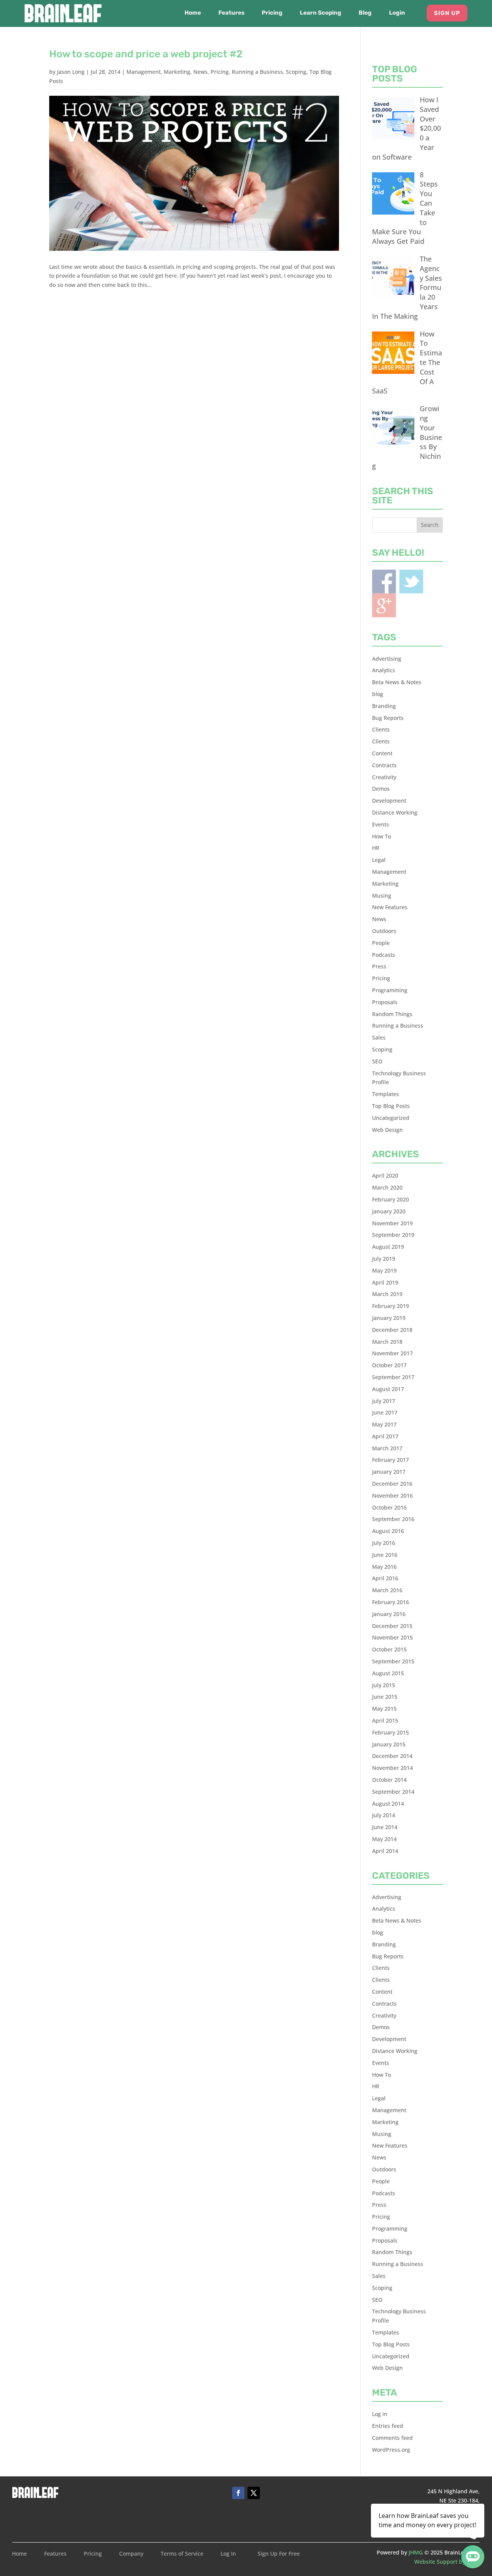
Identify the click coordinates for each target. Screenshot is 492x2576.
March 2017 (387, 1448)
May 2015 (384, 1709)
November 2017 (392, 1353)
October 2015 (389, 1649)
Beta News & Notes (397, 682)
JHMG (416, 2552)
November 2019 (392, 1223)
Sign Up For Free (279, 2554)
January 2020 (389, 1211)
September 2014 (393, 1792)
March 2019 (387, 1294)
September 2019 (393, 1235)
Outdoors (384, 931)
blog (378, 694)
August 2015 (388, 1673)
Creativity (384, 777)
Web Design (387, 1130)
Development (389, 801)
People (381, 943)
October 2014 (389, 1780)
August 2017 (388, 1389)
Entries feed (388, 2426)
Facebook (384, 582)
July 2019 (384, 1259)
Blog (365, 13)
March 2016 (387, 1590)
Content (382, 753)
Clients (381, 729)
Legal (379, 860)
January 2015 (389, 1744)
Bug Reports (388, 718)
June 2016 (385, 1555)
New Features (390, 907)
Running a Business (257, 72)
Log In (228, 2554)
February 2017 (391, 1460)
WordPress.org (391, 2450)
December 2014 (392, 1756)
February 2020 (391, 1199)
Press (379, 966)
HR (376, 848)
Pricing (272, 13)
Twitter (411, 582)
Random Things (392, 1014)
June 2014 (385, 1827)
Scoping (296, 72)
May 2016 (384, 1567)
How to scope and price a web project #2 (146, 54)
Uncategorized (391, 1118)
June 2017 (385, 1412)
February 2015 (391, 1732)
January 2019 (389, 1318)
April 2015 (385, 1720)
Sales (379, 1037)
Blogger (384, 605)
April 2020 (385, 1176)
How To (381, 836)
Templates (386, 1094)
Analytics (384, 670)
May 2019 (384, 1271)
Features (231, 13)
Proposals (385, 1002)
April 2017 (385, 1436)
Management (144, 72)
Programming (390, 990)
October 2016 (389, 1507)
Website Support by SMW (447, 2562)
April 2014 (385, 1851)
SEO (377, 1061)
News (200, 72)
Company (131, 2554)
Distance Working (395, 812)
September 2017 (393, 1377)
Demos (381, 789)
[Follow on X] (254, 2493)
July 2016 (384, 1543)
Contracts (384, 765)
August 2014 (388, 1804)
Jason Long (71, 72)
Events (381, 824)
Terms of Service (182, 2554)
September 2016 (393, 1519)
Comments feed (392, 2438)
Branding (384, 706)
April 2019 (385, 1282)
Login (397, 13)
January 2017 (389, 1472)
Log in (380, 2414)
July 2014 (384, 1815)
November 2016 (392, 1495)
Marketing (177, 72)
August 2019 (388, 1247)
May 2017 (384, 1424)
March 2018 (387, 1342)
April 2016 (385, 1578)
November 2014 (392, 1768)
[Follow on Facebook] (238, 2493)
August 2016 (388, 1531)
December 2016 (392, 1484)
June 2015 (385, 1697)
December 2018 (392, 1330)
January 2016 (389, 1614)
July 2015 (384, 1685)
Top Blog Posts (391, 1106)
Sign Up (447, 13)
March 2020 (387, 1187)
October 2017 (389, 1365)
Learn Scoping (321, 13)
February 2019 (391, 1306)
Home (193, 13)
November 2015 (392, 1637)
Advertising (387, 659)
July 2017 (384, 1401)
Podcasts (384, 955)
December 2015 (392, 1626)
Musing (382, 896)
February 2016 (391, 1602)
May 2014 (384, 1839)
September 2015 (393, 1661)
